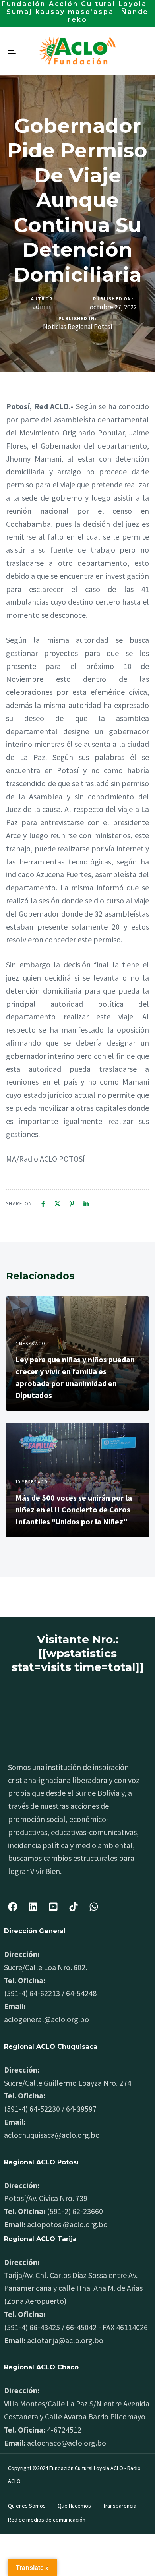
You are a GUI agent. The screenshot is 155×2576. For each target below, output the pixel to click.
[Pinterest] (72, 1204)
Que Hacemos (74, 2506)
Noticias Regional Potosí (78, 327)
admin (42, 307)
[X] (57, 1204)
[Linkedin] (86, 1204)
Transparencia (120, 2506)
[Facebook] (43, 1204)
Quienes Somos (27, 2506)
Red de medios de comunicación (47, 2520)
